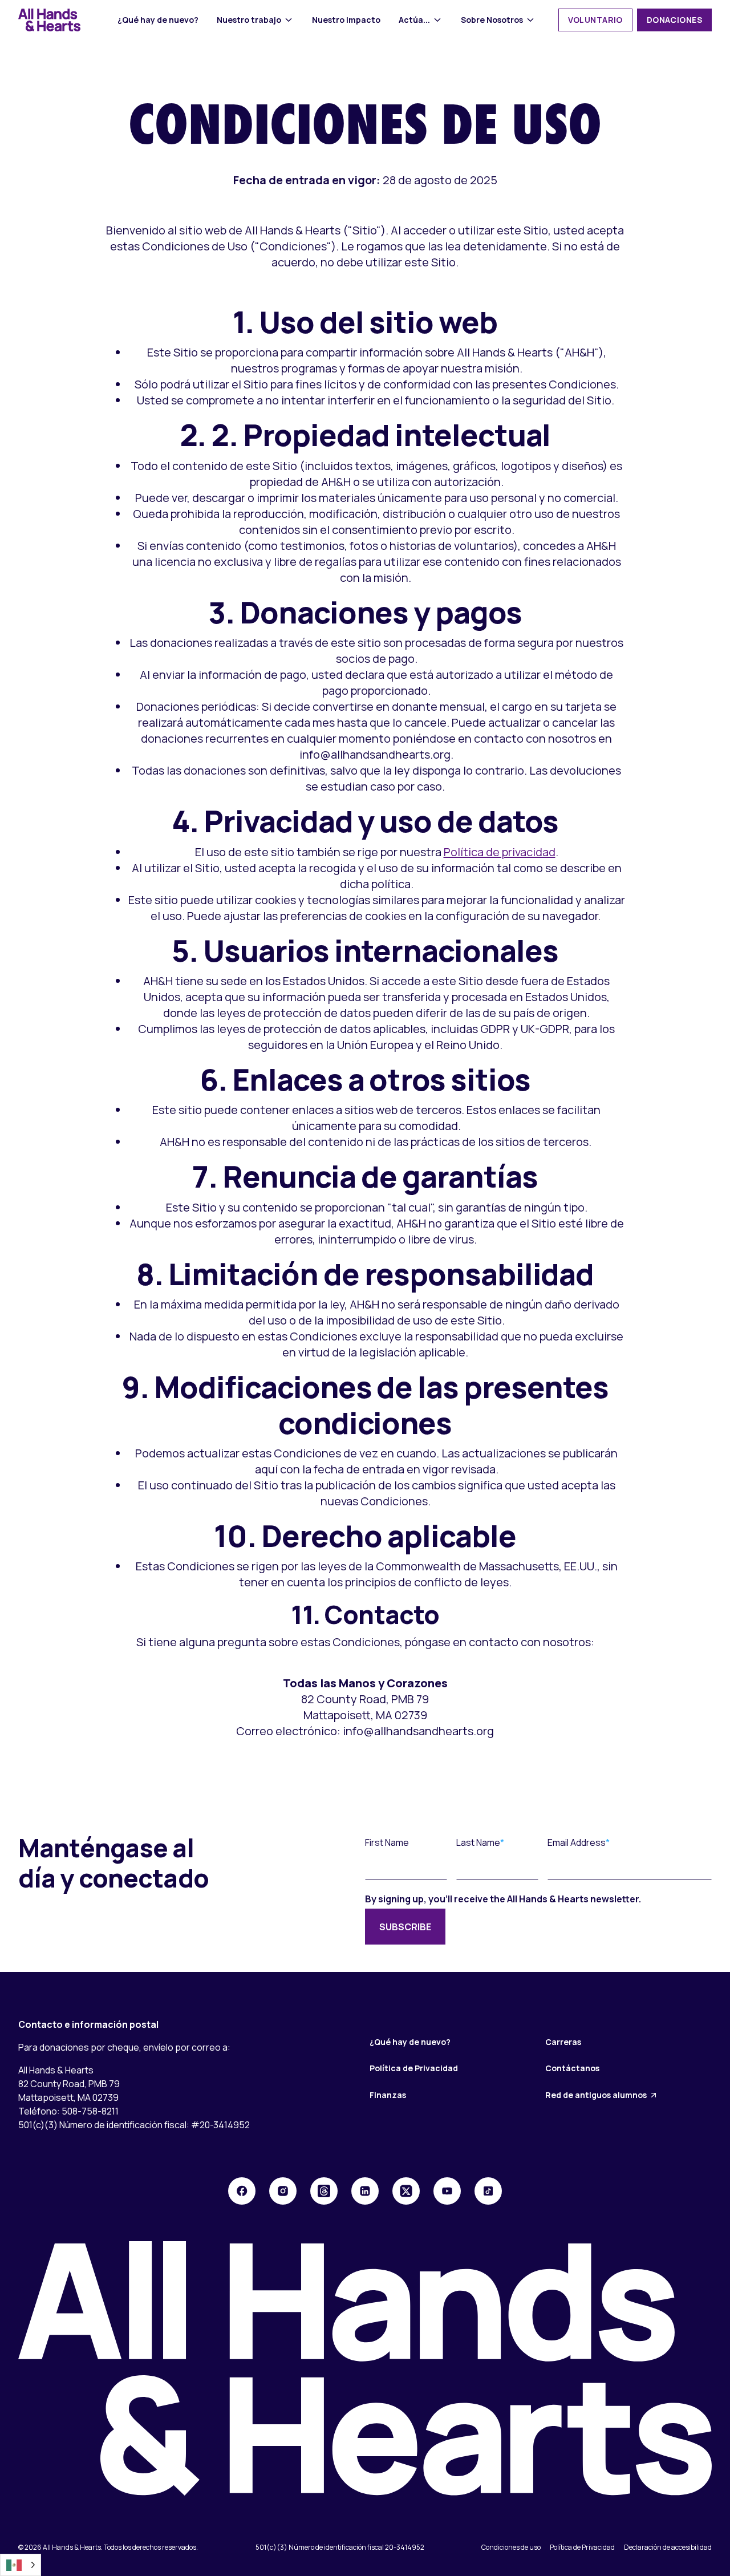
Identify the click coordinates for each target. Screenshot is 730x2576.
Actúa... (414, 20)
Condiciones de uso (511, 2547)
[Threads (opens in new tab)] (324, 2191)
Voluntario (595, 20)
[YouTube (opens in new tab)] (447, 2191)
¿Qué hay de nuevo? (158, 20)
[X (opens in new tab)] (406, 2191)
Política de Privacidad (414, 2068)
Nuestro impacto (346, 20)
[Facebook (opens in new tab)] (242, 2191)
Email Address (577, 1842)
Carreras (563, 2042)
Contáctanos (572, 2068)
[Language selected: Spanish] (21, 2565)
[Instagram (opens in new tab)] (283, 2191)
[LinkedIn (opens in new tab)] (365, 2191)
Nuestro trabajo (249, 20)
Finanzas (388, 2095)
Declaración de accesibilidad (668, 2547)
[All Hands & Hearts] (50, 20)
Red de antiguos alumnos (596, 2095)
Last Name (478, 1842)
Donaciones (674, 20)
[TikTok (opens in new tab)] (488, 2191)
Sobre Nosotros (492, 20)
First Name (387, 1842)
